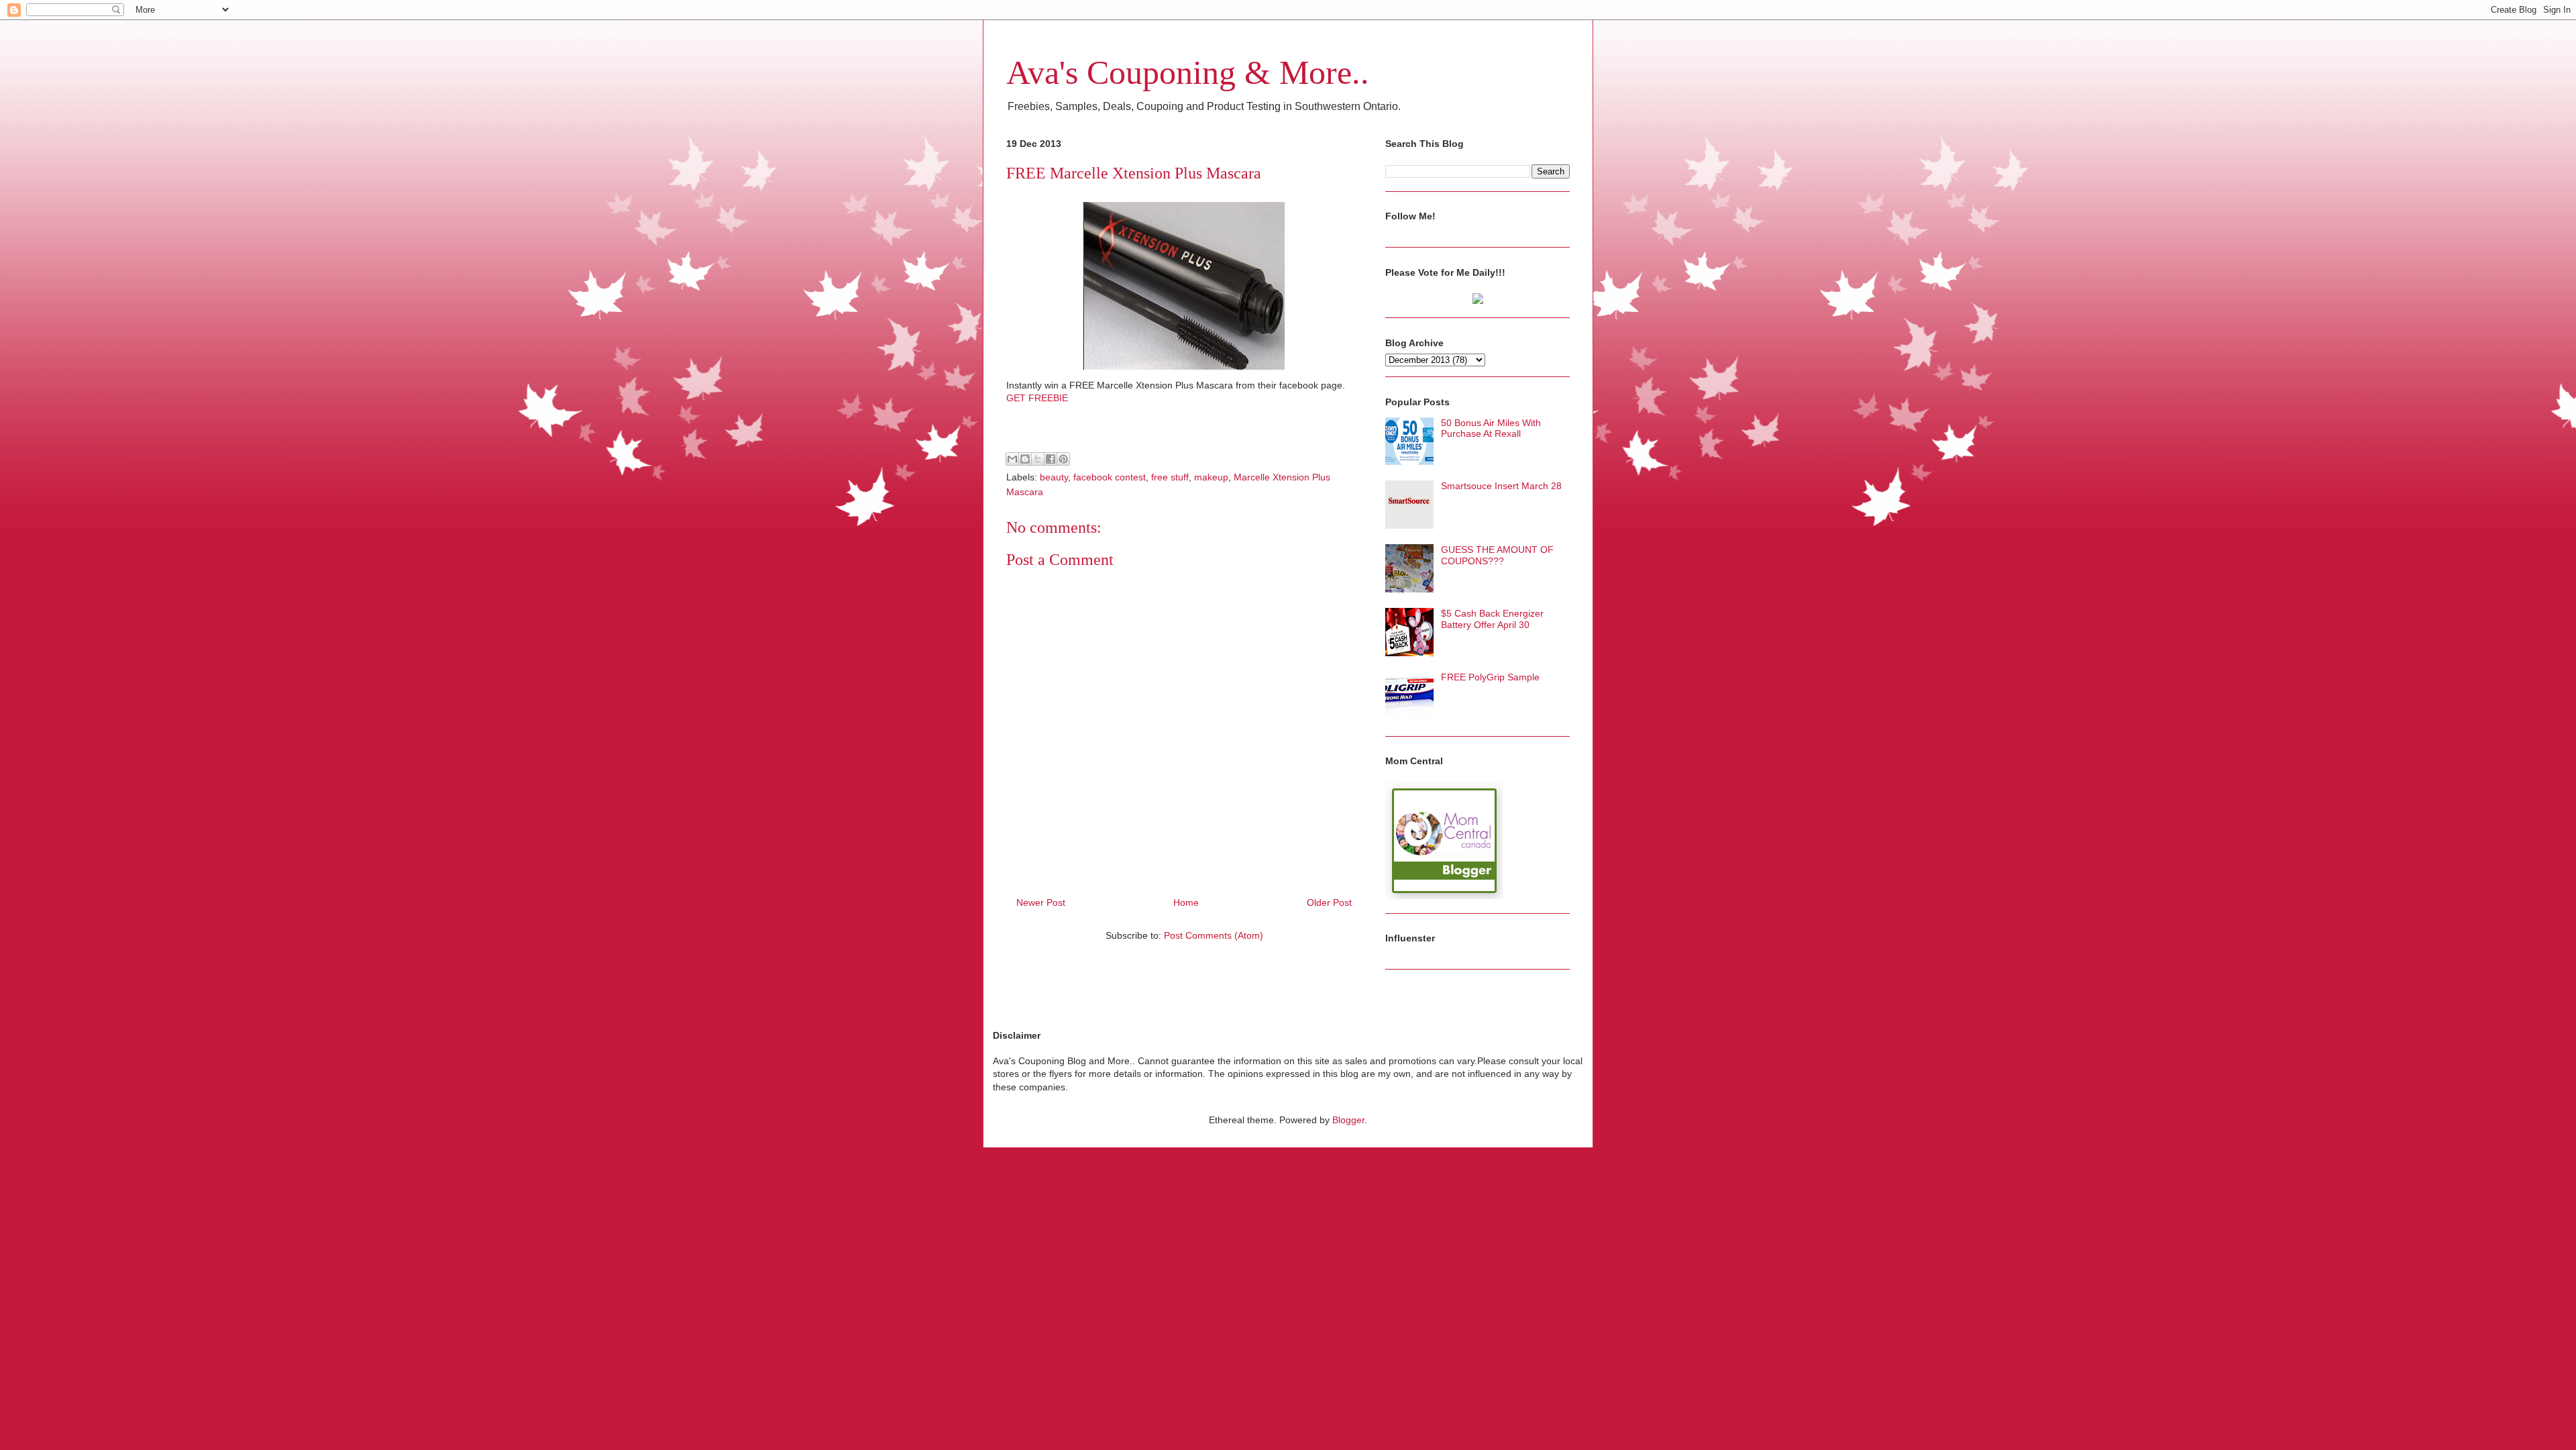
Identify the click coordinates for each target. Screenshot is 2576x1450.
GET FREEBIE (1037, 398)
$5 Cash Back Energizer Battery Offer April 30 (1492, 619)
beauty (1054, 477)
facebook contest (1110, 477)
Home (1186, 902)
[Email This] (1012, 459)
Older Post (1329, 902)
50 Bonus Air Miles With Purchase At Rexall (1491, 428)
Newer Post (1041, 902)
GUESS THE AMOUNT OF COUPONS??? (1497, 555)
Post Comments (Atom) (1214, 935)
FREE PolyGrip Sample (1490, 677)
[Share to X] (1038, 459)
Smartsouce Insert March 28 (1501, 486)
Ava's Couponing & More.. (1188, 72)
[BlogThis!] (1025, 459)
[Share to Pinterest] (1063, 459)
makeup (1211, 477)
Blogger (1348, 1120)
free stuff (1170, 477)
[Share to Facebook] (1051, 459)
